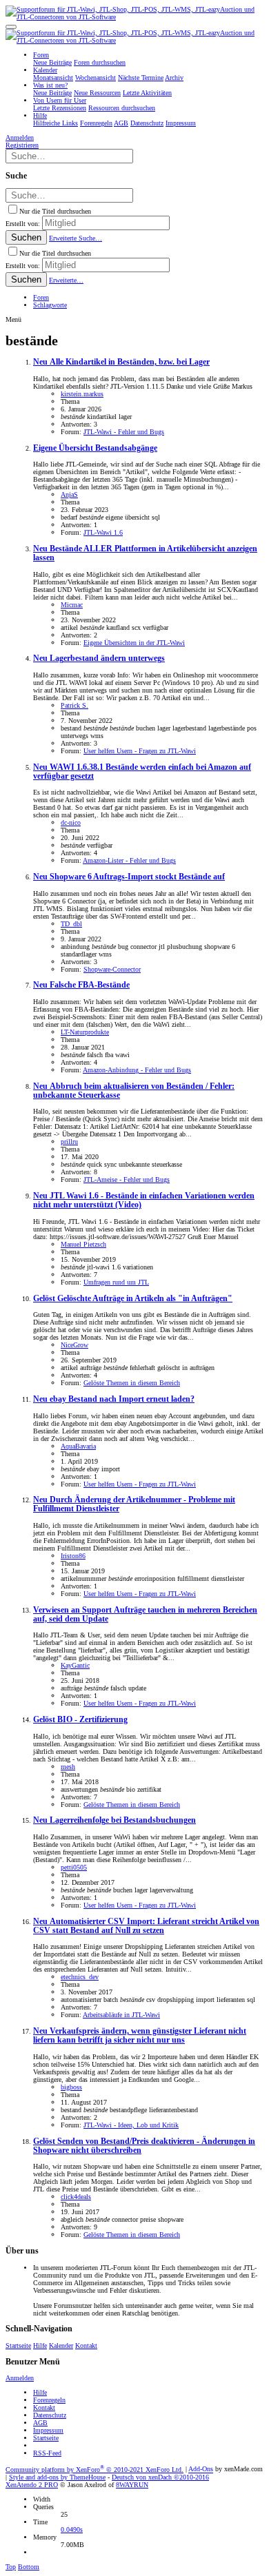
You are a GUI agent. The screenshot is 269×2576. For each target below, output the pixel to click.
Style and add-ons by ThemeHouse (57, 2477)
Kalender (61, 2345)
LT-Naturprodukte (85, 1032)
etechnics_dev (80, 1977)
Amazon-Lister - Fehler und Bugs (129, 860)
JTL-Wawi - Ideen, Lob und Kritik (131, 2125)
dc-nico (71, 822)
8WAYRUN (132, 2485)
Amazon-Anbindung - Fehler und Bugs (137, 1070)
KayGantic (75, 1665)
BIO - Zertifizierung (80, 1720)
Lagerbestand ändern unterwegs (99, 658)
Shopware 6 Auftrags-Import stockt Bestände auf (129, 877)
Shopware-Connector (112, 969)
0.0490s (72, 2529)
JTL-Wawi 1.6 (103, 532)
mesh (68, 1767)
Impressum (48, 2430)
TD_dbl (71, 924)
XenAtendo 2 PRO (32, 2485)
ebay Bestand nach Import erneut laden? (114, 1399)
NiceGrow (74, 1345)
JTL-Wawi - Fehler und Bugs (124, 432)
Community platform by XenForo (94, 2470)
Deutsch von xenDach (160, 2477)
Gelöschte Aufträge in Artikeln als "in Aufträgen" (133, 1299)
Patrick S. (74, 705)
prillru (69, 1142)
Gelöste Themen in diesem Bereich (132, 1383)
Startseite (18, 2345)
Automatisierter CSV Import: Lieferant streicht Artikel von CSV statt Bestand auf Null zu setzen (146, 1926)
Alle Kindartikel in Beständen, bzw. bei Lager (121, 362)
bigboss (71, 2087)
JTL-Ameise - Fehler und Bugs (127, 1179)
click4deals (76, 2197)
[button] (11, 27)
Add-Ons (201, 2470)
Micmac (72, 605)
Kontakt (86, 2345)
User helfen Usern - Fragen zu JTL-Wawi (140, 751)
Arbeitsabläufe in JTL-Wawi (121, 2015)
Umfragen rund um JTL (116, 1282)
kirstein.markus (82, 394)
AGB (40, 2423)
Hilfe (40, 2345)
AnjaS (69, 494)
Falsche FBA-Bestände (81, 985)
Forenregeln (49, 2400)
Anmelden (20, 2378)
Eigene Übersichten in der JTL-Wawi (134, 643)
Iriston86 (73, 1556)
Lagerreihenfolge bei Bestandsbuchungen (114, 1820)
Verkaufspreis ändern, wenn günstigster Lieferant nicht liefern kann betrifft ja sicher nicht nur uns (140, 2036)
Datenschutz (50, 2415)
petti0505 (74, 1867)
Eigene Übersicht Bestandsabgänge (95, 448)
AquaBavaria (78, 1446)
